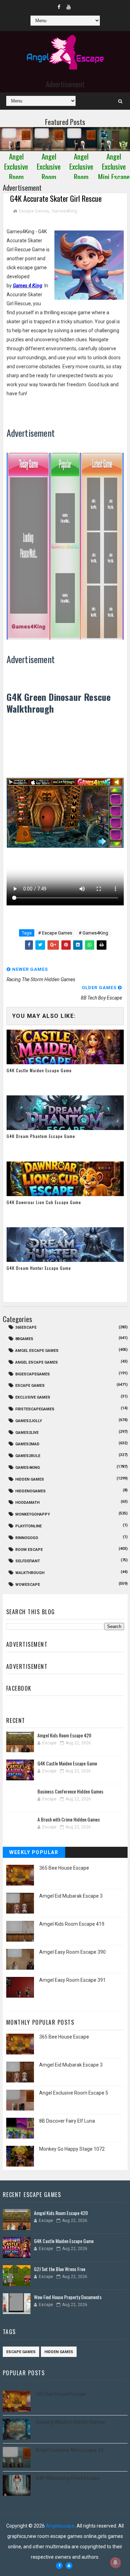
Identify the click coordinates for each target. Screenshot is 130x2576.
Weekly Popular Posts (34, 1854)
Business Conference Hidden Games (70, 1791)
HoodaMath (27, 1503)
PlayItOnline (28, 1526)
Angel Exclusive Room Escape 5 (74, 2093)
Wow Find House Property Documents (68, 2297)
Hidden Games (30, 1479)
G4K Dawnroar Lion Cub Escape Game (44, 1202)
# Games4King (93, 933)
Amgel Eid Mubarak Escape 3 (71, 1896)
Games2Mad (27, 1444)
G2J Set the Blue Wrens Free (60, 2269)
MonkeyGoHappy (33, 1514)
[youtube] (69, 7)
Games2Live (27, 1433)
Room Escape (29, 1550)
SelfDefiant (28, 1561)
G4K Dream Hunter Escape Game (39, 1268)
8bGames (24, 1339)
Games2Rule (28, 1456)
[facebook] (59, 7)
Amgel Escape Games (37, 1351)
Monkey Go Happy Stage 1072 (72, 2149)
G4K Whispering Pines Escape (68, 2478)
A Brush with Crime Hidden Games (69, 1819)
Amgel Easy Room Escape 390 (72, 1952)
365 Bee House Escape (64, 1868)
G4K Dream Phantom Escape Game (41, 1136)
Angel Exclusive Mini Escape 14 (70, 2450)
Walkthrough (30, 1573)
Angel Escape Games (37, 1362)
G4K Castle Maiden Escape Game (39, 1070)
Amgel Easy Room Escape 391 (72, 1980)
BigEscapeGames (33, 1374)
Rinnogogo (27, 1538)
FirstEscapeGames (35, 1409)
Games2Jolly (29, 1421)
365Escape (26, 1327)
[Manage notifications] (115, 2563)
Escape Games (34, 211)
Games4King (64, 211)
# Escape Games (55, 933)
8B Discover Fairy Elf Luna (67, 2121)
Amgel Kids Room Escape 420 (64, 1735)
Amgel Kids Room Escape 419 (72, 1924)
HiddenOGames (31, 1491)
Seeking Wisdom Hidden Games (70, 2422)
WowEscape (28, 1585)
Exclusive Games (33, 1397)
